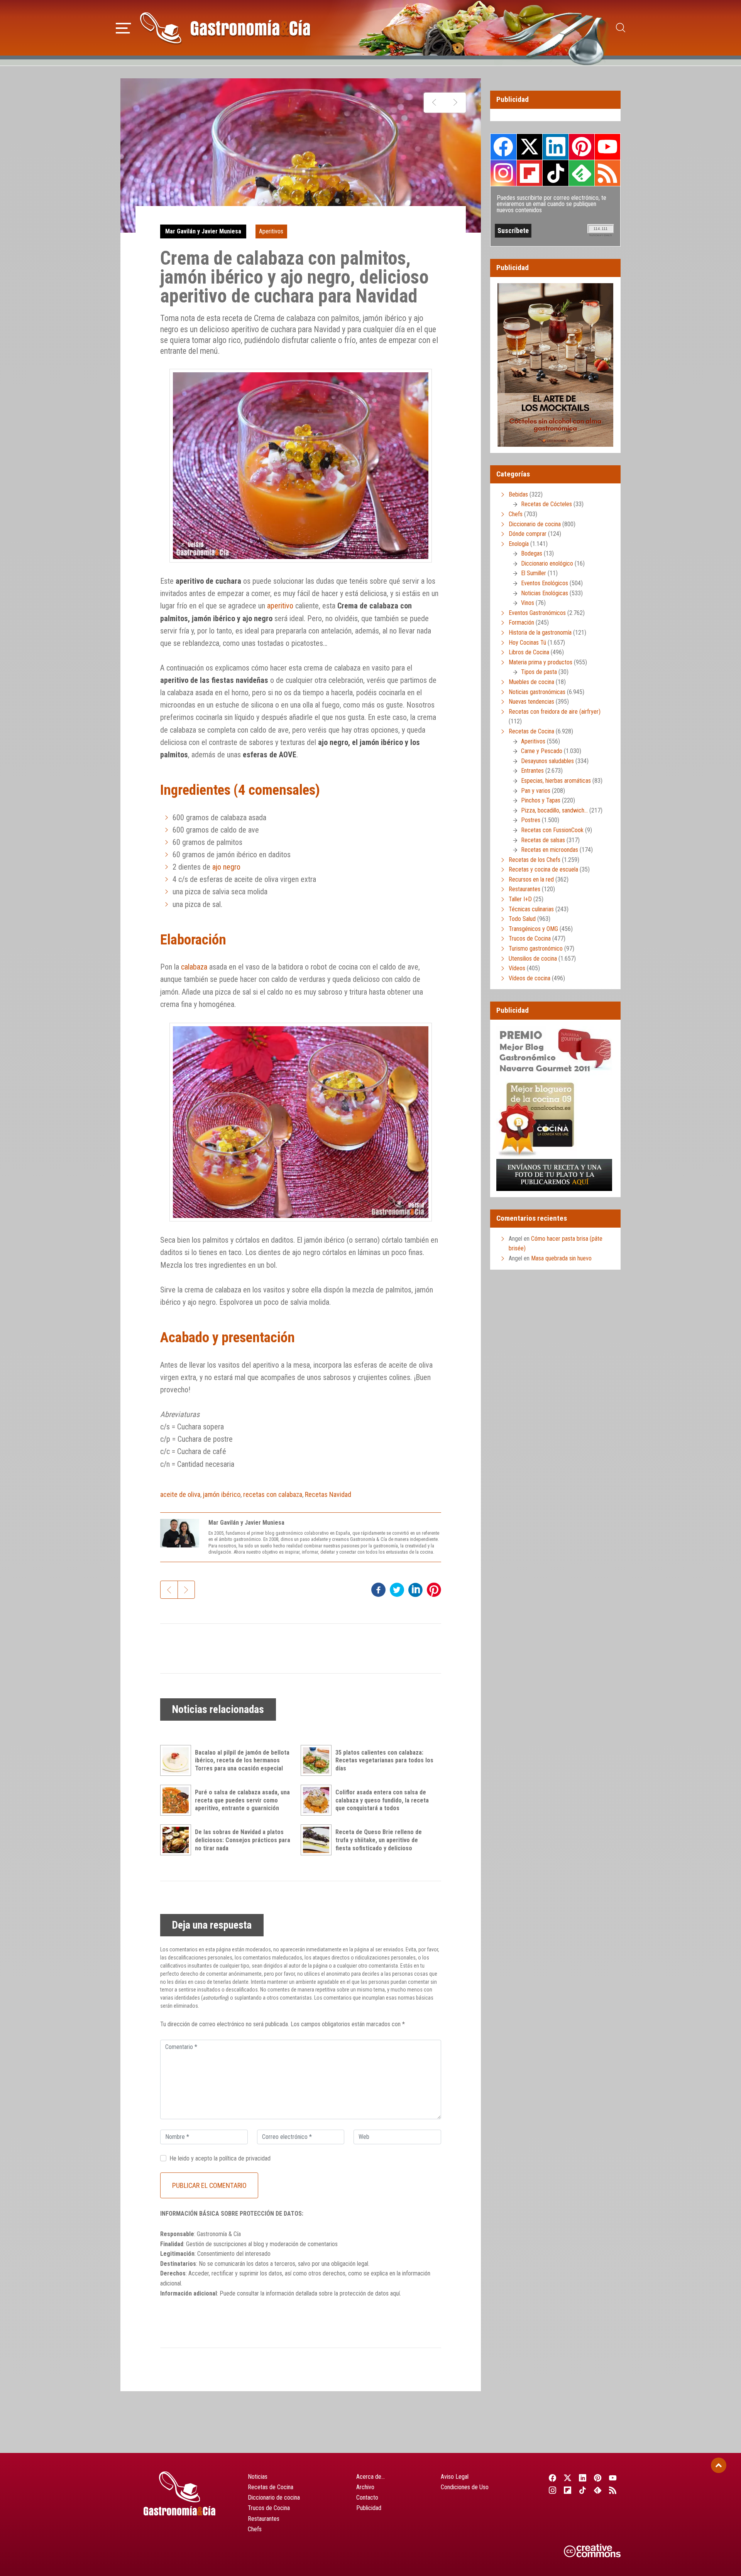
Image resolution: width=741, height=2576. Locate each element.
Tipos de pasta (539, 672)
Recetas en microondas (550, 850)
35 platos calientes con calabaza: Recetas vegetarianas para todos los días (384, 1761)
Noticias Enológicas (545, 593)
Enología (519, 544)
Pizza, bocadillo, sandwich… (554, 810)
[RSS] (613, 2490)
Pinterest (582, 147)
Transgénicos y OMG (533, 929)
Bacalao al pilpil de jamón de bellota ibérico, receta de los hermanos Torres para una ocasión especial (242, 1761)
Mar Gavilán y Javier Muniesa (203, 231)
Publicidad (369, 2508)
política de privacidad (245, 2158)
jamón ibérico (222, 1494)
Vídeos (517, 968)
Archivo (365, 2487)
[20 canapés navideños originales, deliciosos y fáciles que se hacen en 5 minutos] (434, 103)
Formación (521, 622)
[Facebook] (552, 2478)
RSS (607, 173)
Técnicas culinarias (531, 909)
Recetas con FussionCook (552, 830)
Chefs (516, 514)
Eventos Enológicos (545, 583)
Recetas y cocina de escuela (543, 869)
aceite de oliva (180, 1494)
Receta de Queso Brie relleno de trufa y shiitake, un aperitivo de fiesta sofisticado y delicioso (379, 1840)
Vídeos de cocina (530, 978)
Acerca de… (370, 2477)
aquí (395, 2293)
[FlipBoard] (568, 2490)
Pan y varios (536, 791)
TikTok (555, 173)
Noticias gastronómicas (537, 692)
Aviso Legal (455, 2477)
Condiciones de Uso (465, 2487)
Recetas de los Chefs (535, 860)
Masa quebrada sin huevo (561, 1258)
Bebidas (518, 494)
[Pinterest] (598, 2478)
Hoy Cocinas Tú (527, 643)
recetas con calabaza (273, 1494)
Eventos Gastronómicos (537, 613)
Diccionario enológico (547, 563)
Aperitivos (271, 231)
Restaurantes (524, 889)
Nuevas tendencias (531, 702)
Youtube (607, 147)
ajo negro (226, 867)
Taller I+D (520, 899)
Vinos (528, 603)
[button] (123, 27)
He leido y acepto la (220, 2158)
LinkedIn (555, 147)
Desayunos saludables (547, 761)
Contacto (367, 2497)
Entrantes (532, 771)
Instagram (503, 173)
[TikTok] (583, 2490)
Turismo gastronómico (536, 948)
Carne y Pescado (542, 751)
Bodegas (532, 553)
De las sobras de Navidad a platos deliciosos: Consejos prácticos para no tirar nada (243, 1840)
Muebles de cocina (531, 682)
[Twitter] (568, 2478)
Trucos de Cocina (530, 938)
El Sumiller (534, 573)
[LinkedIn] (583, 2478)
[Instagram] (552, 2490)
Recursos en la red (531, 879)
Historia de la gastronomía (540, 633)
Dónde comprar (528, 534)
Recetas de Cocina (531, 731)
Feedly (582, 173)
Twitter (530, 147)
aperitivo (280, 606)
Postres (531, 820)
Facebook (503, 147)
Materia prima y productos (541, 662)
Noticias (258, 2477)
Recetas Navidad (328, 1494)
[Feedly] (598, 2490)
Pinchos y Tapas (541, 800)
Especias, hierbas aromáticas (556, 781)
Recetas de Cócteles (546, 504)
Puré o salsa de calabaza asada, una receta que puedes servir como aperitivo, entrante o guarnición (242, 1800)
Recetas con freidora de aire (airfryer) (555, 712)
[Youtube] (613, 2478)
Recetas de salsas (543, 840)
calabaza (194, 967)
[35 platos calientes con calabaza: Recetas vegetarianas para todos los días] (318, 1760)
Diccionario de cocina (535, 524)
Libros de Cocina (529, 652)
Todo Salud (522, 919)
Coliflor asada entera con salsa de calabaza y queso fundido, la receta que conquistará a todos (382, 1800)
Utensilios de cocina (533, 959)
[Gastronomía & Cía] (225, 28)
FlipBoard (530, 173)
